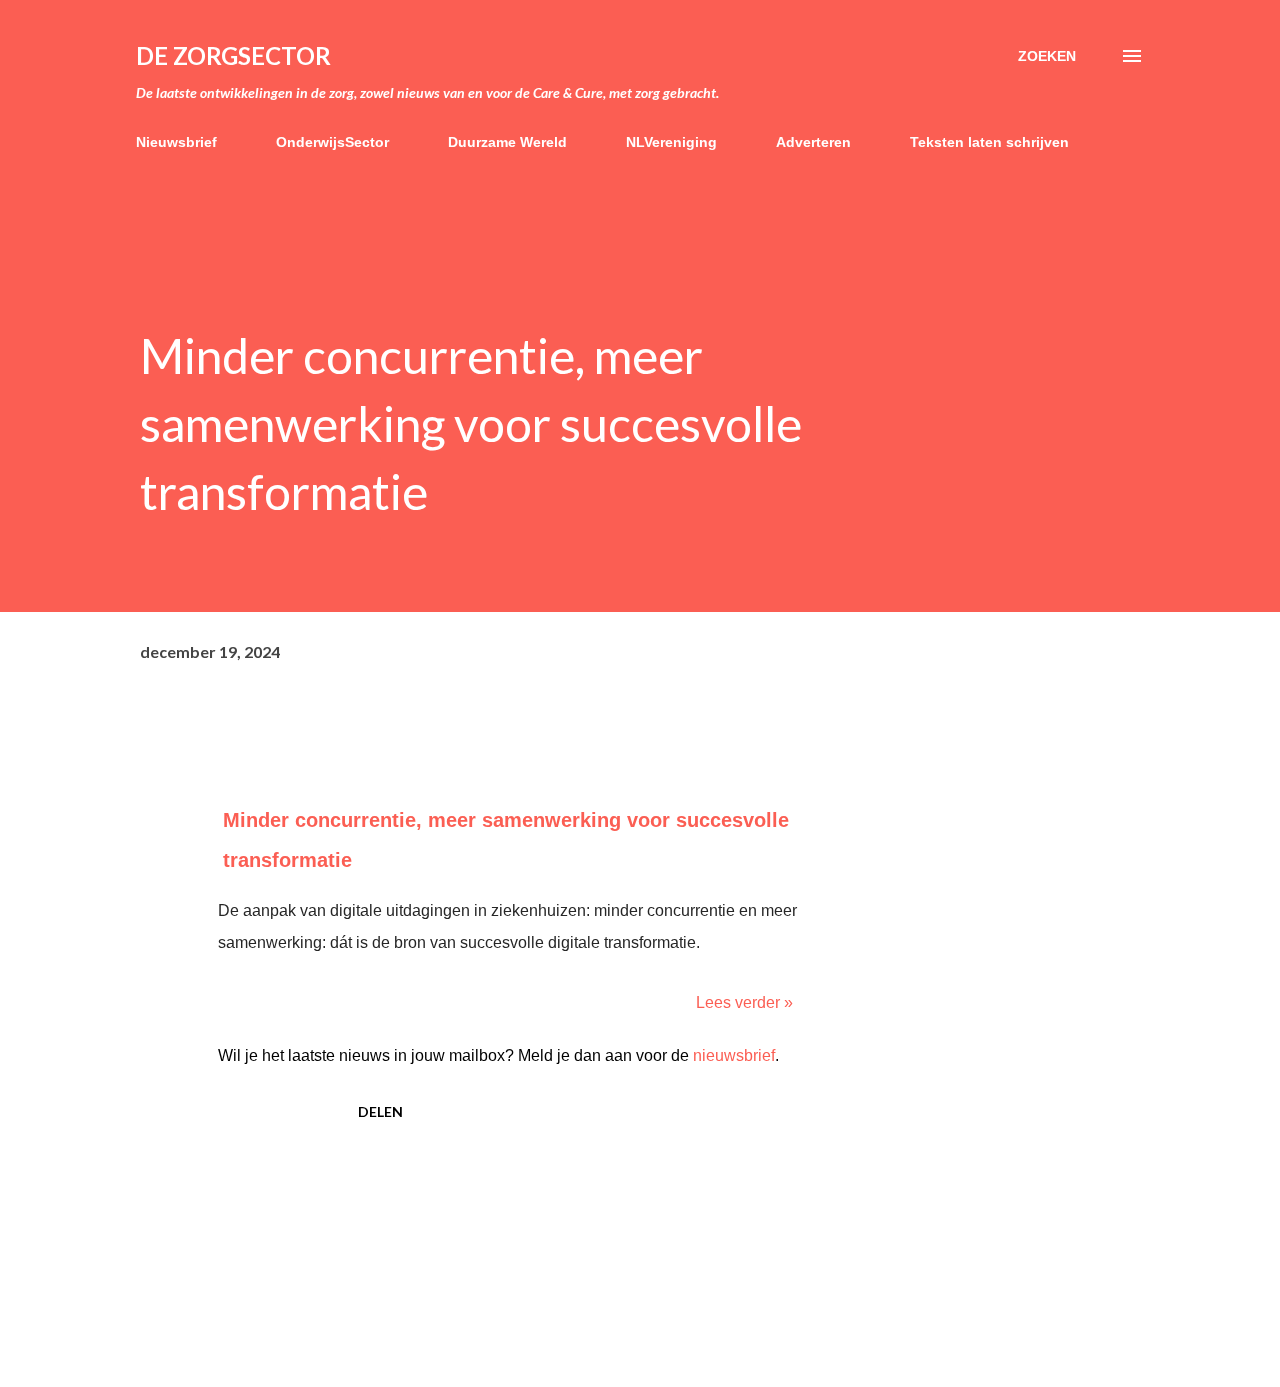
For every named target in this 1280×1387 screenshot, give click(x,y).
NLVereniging (671, 142)
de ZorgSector (233, 55)
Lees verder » (744, 1002)
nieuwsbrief (734, 1055)
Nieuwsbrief (176, 142)
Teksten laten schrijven (989, 142)
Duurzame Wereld (507, 142)
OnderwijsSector (332, 142)
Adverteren (813, 142)
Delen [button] (380, 1111)
